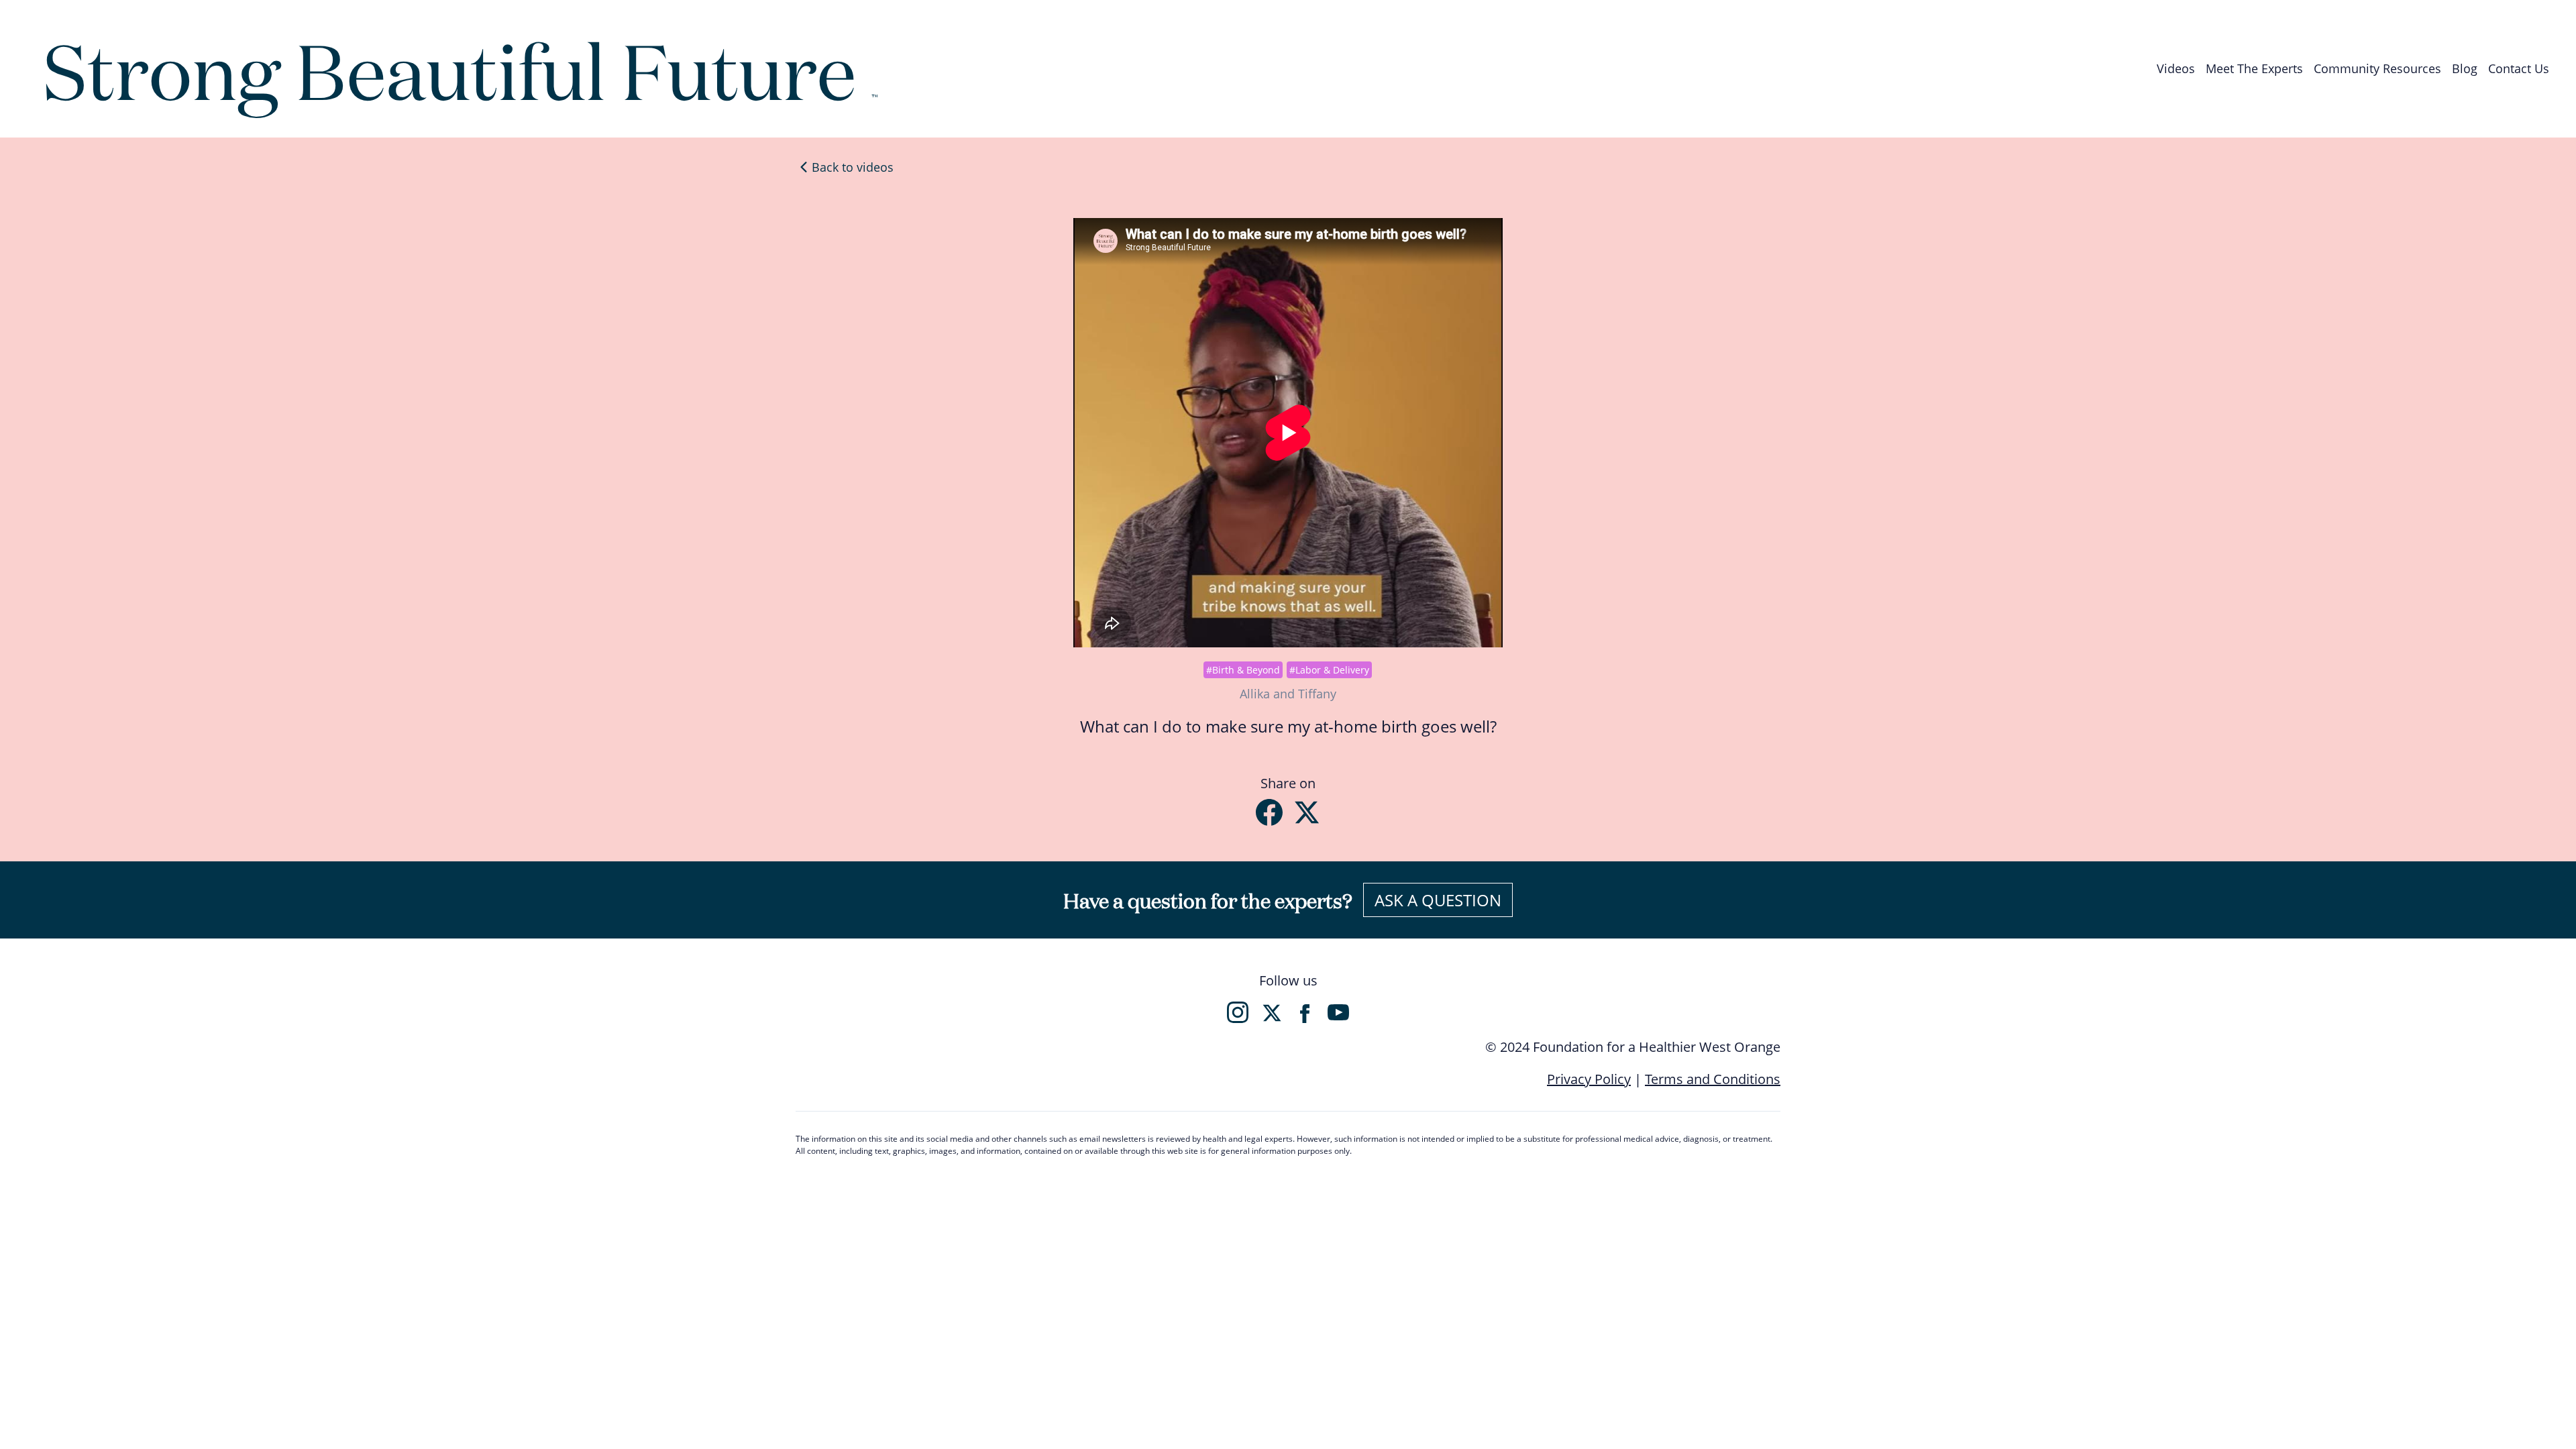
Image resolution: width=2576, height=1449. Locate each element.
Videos (2176, 68)
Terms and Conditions (1713, 1079)
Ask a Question (1438, 900)
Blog (2465, 68)
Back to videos (853, 167)
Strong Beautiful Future (461, 68)
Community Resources (2377, 68)
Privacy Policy (1589, 1079)
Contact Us (2519, 68)
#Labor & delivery (1329, 670)
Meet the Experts (2254, 68)
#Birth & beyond (1243, 670)
